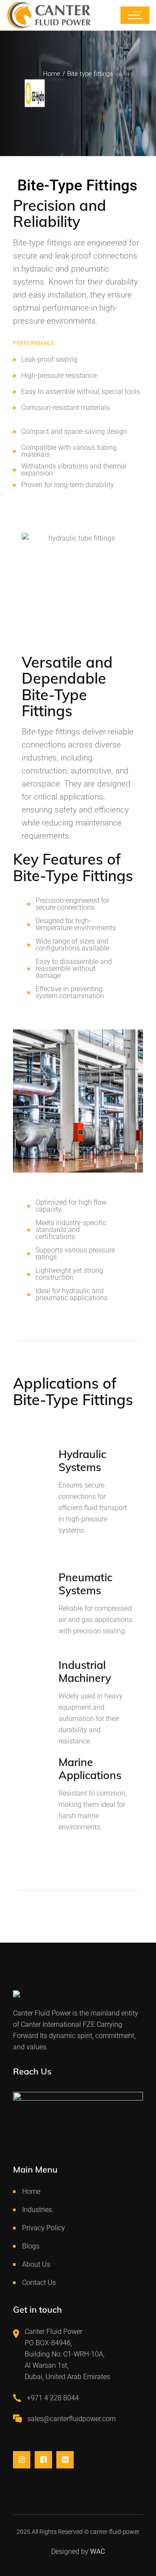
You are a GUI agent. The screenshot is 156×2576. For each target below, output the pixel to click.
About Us (36, 2264)
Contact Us (39, 2283)
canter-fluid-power (115, 2532)
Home (31, 2191)
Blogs (31, 2246)
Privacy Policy (44, 2228)
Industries (37, 2210)
